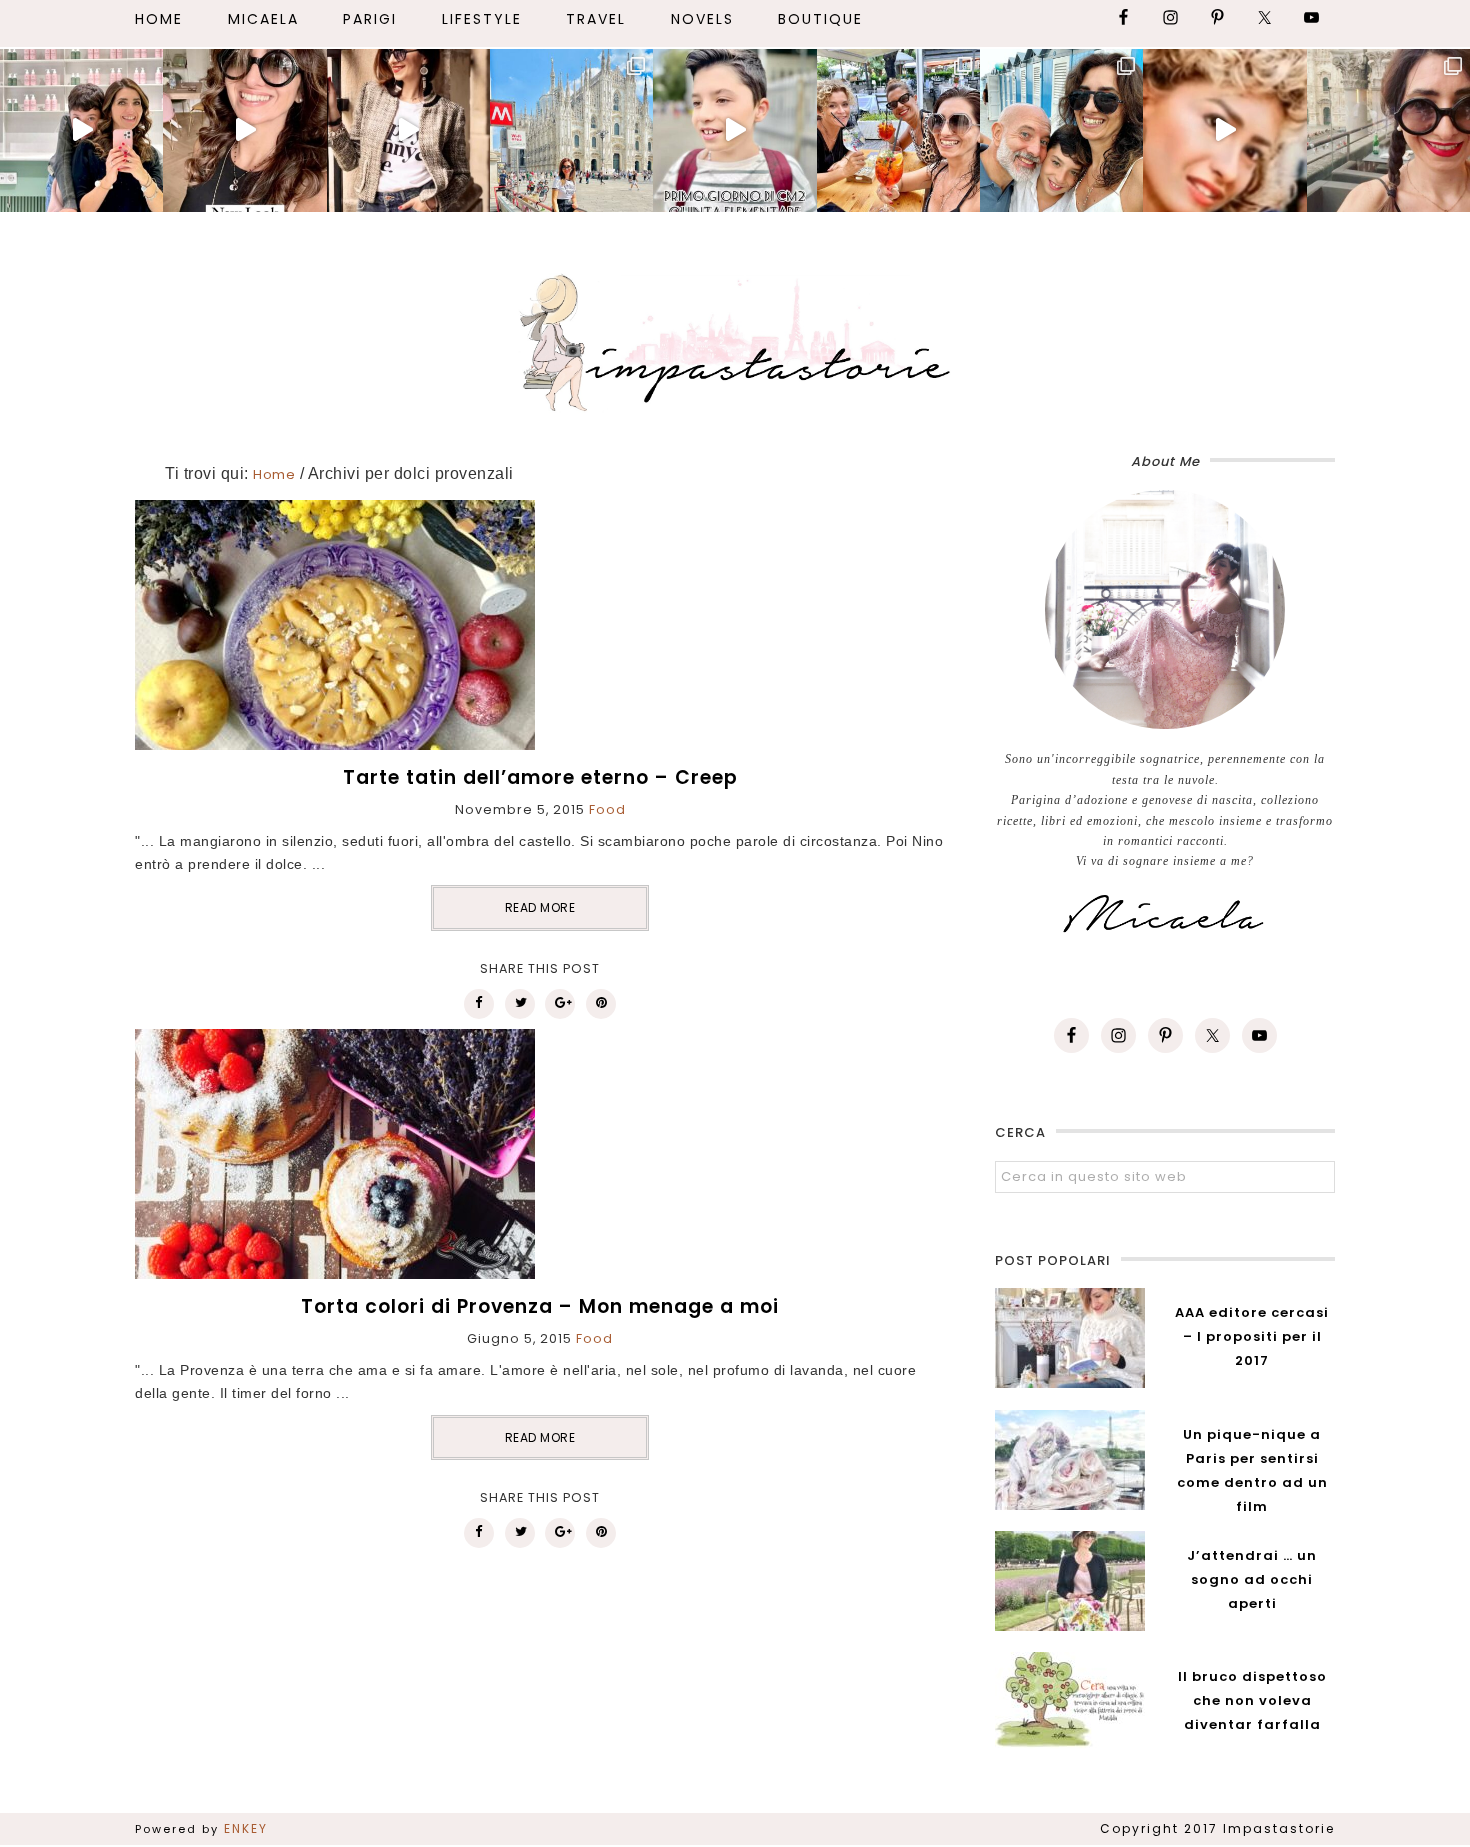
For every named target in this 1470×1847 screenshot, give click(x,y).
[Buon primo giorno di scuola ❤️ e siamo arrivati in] (734, 130)
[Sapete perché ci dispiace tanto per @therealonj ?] (1224, 130)
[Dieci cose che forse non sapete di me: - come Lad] (571, 130)
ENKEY (246, 1828)
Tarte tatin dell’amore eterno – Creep (540, 777)
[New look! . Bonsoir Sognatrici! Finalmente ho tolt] (244, 130)
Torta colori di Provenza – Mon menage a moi (540, 1306)
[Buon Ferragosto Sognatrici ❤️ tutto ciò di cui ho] (1061, 130)
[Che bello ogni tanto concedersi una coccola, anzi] (81, 130)
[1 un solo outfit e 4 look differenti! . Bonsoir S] (408, 130)
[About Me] (1165, 610)
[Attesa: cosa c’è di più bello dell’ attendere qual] (1388, 130)
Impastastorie (735, 339)
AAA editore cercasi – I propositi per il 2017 (1252, 1336)
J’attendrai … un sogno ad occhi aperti (1252, 1579)
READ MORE (540, 907)
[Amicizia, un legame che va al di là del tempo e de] (898, 130)
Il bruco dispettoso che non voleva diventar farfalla (1252, 1700)
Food (607, 809)
